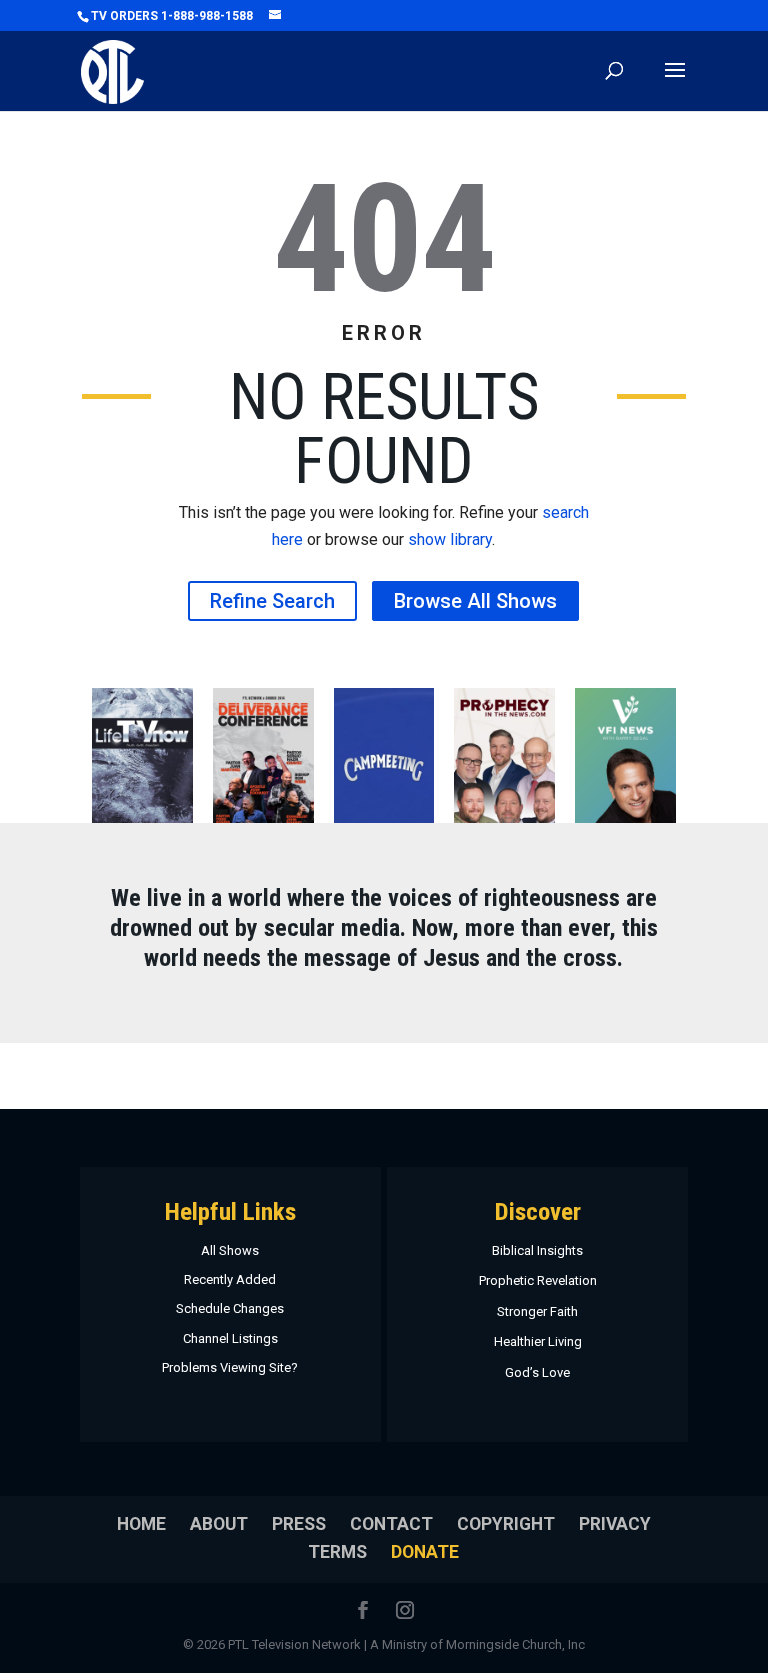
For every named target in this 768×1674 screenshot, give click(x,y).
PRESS (299, 1524)
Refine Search (272, 601)
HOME (141, 1524)
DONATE (425, 1552)
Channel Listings (230, 1338)
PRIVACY (615, 1524)
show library (450, 539)
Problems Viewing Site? (230, 1367)
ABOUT (219, 1524)
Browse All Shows (475, 601)
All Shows (230, 1250)
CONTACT (391, 1524)
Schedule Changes (230, 1308)
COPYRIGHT (506, 1524)
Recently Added (230, 1279)
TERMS (337, 1552)
